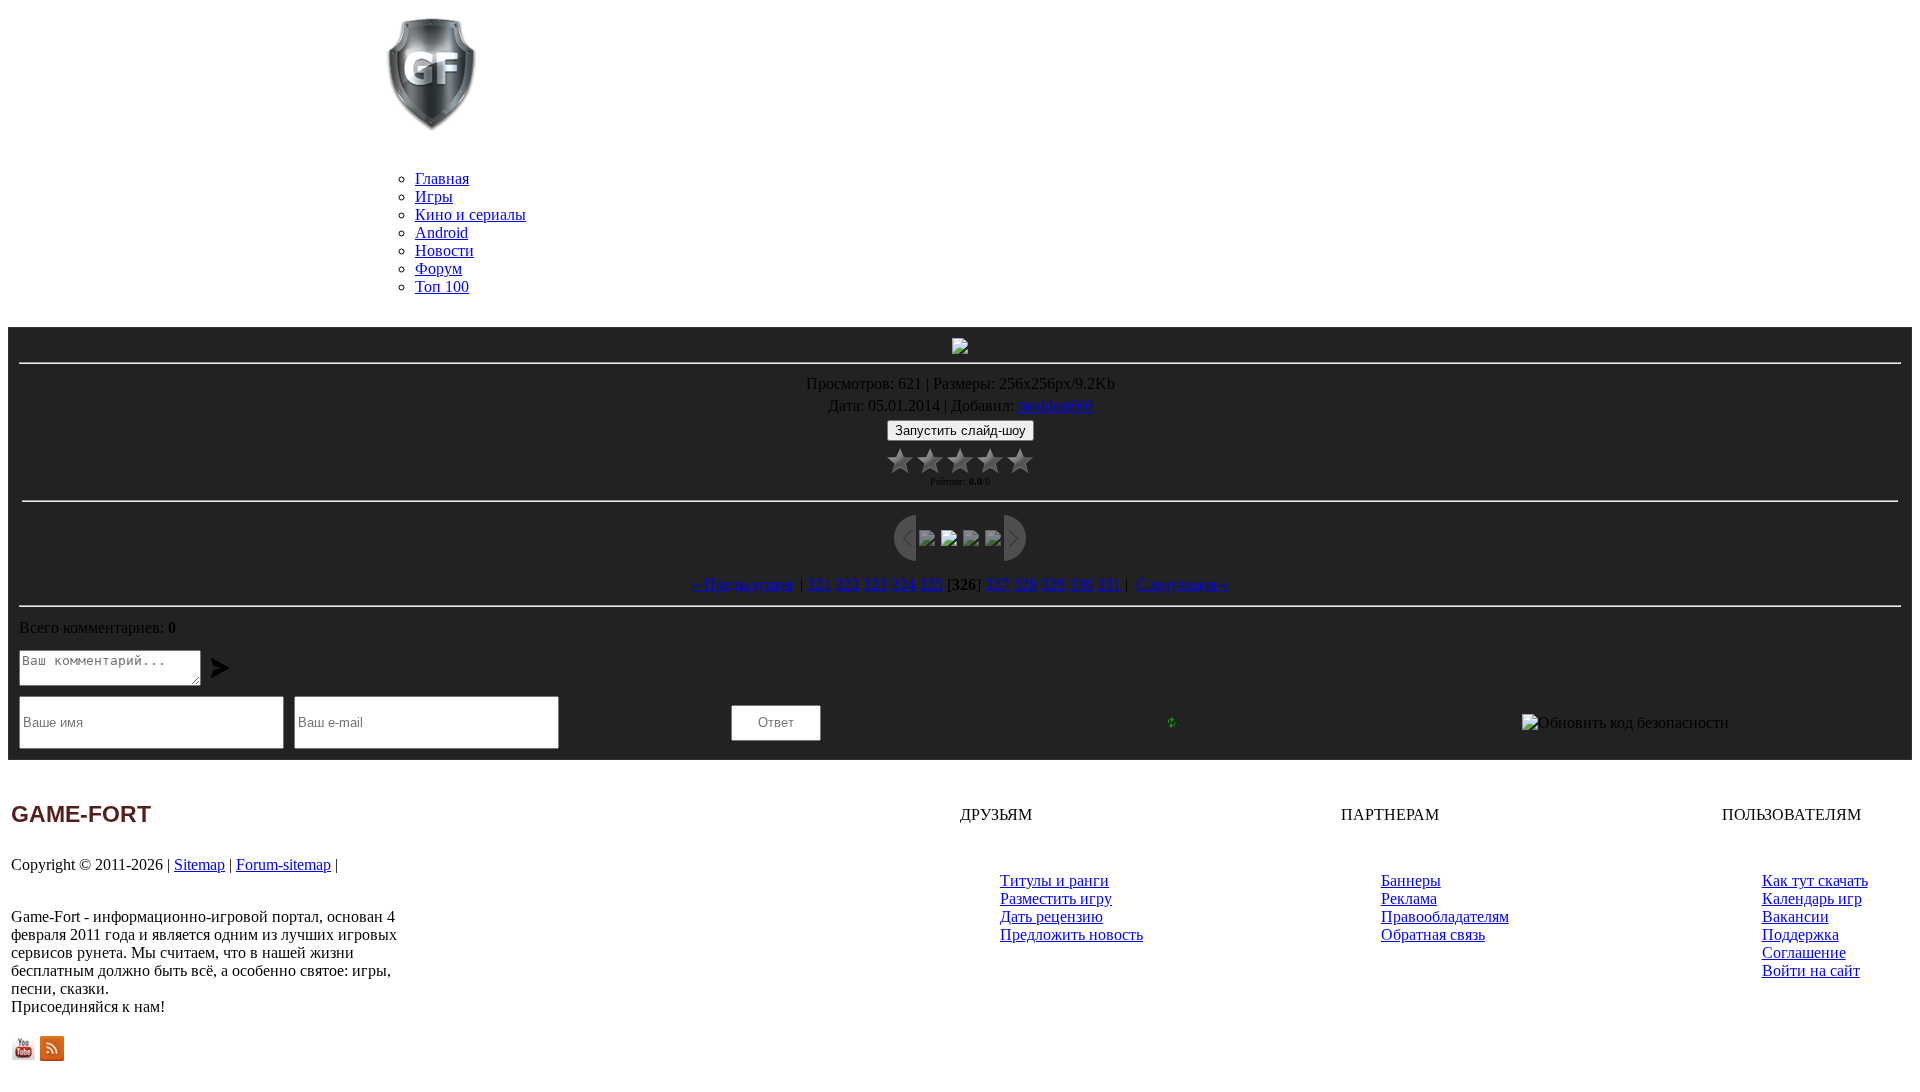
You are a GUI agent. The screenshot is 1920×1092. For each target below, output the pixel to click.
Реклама (1409, 898)
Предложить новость (1071, 934)
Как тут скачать (1815, 880)
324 (903, 584)
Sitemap (199, 864)
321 (819, 584)
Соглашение (1804, 952)
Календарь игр (1812, 898)
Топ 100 (442, 286)
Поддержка (1800, 934)
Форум (438, 268)
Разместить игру (1056, 898)
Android (441, 232)
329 (1053, 584)
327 (997, 584)
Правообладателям (1445, 916)
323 (875, 584)
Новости (444, 250)
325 (931, 584)
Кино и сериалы (470, 214)
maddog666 (1055, 405)
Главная (442, 178)
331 (1109, 584)
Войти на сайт (1811, 970)
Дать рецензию (1051, 916)
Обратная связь (1433, 934)
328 (1025, 584)
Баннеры (1411, 880)
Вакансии (1795, 916)
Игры (434, 196)
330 (1081, 584)
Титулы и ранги (1054, 880)
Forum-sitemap (283, 864)
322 (847, 584)
